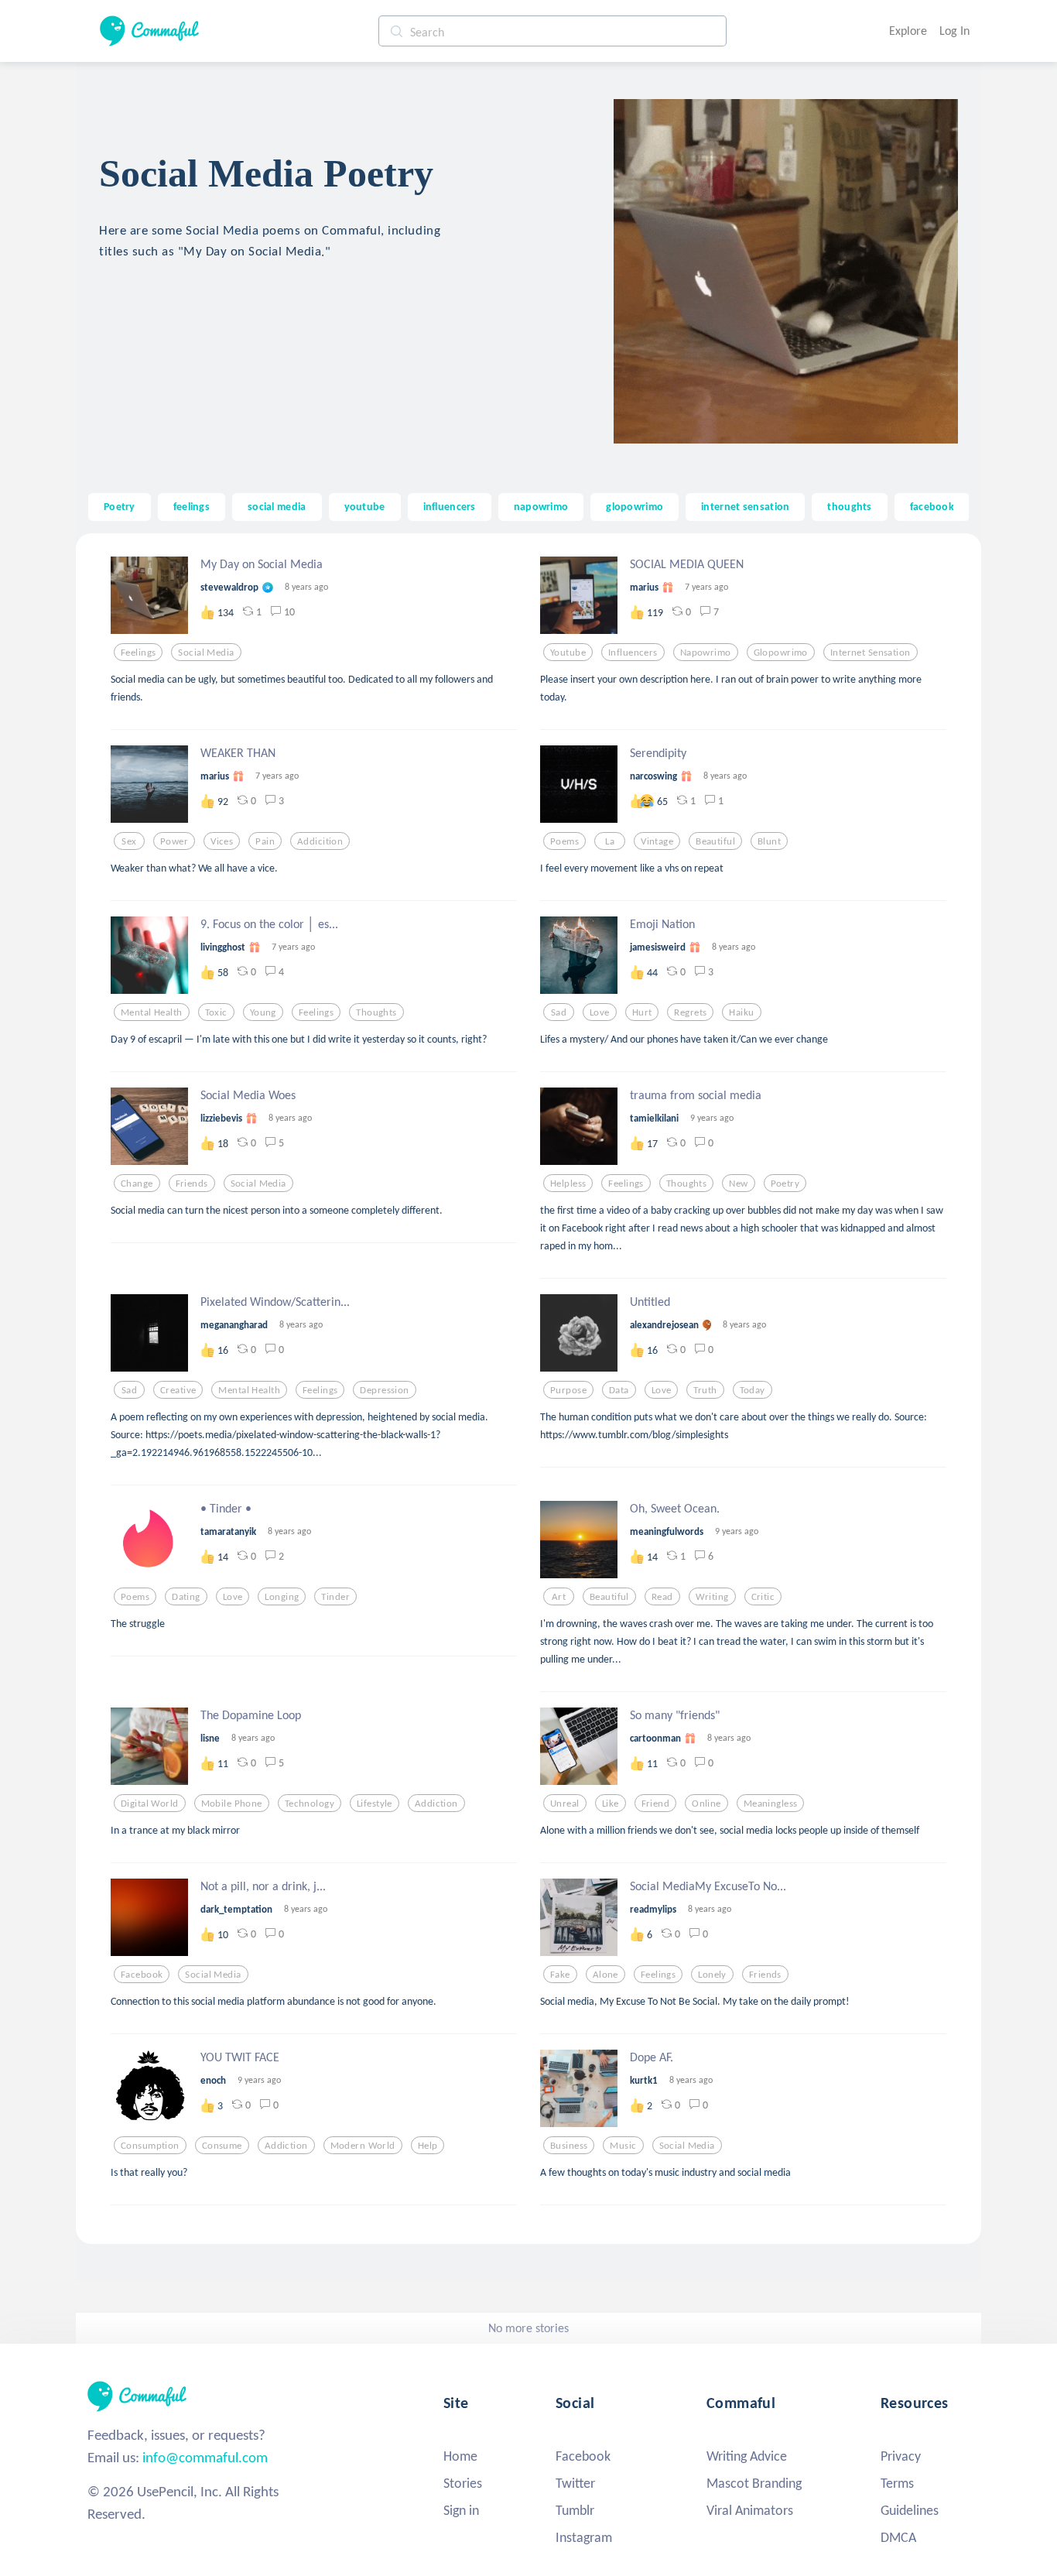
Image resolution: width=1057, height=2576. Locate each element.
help (428, 2146)
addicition (320, 841)
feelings (192, 506)
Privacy (901, 2456)
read (662, 1597)
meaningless (771, 1804)
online (706, 1804)
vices (222, 841)
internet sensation (745, 506)
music (623, 2146)
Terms (897, 2483)
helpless (568, 1184)
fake (560, 1975)
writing (712, 1597)
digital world (150, 1804)
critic (763, 1597)
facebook (932, 506)
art (559, 1597)
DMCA (898, 2537)
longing (282, 1597)
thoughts (849, 506)
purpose (568, 1390)
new (738, 1184)
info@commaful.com (205, 2457)
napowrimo (541, 506)
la (610, 841)
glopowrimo (635, 506)
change (137, 1184)
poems (564, 841)
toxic (216, 1012)
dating (186, 1597)
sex (129, 841)
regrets (690, 1012)
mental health (152, 1012)
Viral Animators (750, 2510)
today (753, 1390)
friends (192, 1184)
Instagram (584, 2537)
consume (222, 2146)
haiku (741, 1012)
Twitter (575, 2483)
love (600, 1012)
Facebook (583, 2456)
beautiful (715, 841)
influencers (450, 506)
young (263, 1012)
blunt (769, 841)
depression (384, 1390)
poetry (785, 1184)
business (569, 2146)
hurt (642, 1012)
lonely (712, 1975)
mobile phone (232, 1804)
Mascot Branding (754, 2483)
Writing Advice (747, 2456)
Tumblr (575, 2510)
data (619, 1390)
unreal (565, 1804)
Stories (463, 2483)
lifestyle (375, 1804)
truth (705, 1390)
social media (277, 506)
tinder (335, 1597)
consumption (150, 2146)
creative (178, 1390)
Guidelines (910, 2510)
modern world (363, 2146)
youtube (365, 506)
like (611, 1804)
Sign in (461, 2510)
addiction (436, 1804)
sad (559, 1012)
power (174, 841)
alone (605, 1975)
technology (310, 1804)
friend (656, 1804)
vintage (657, 841)
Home (460, 2456)
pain (265, 841)
